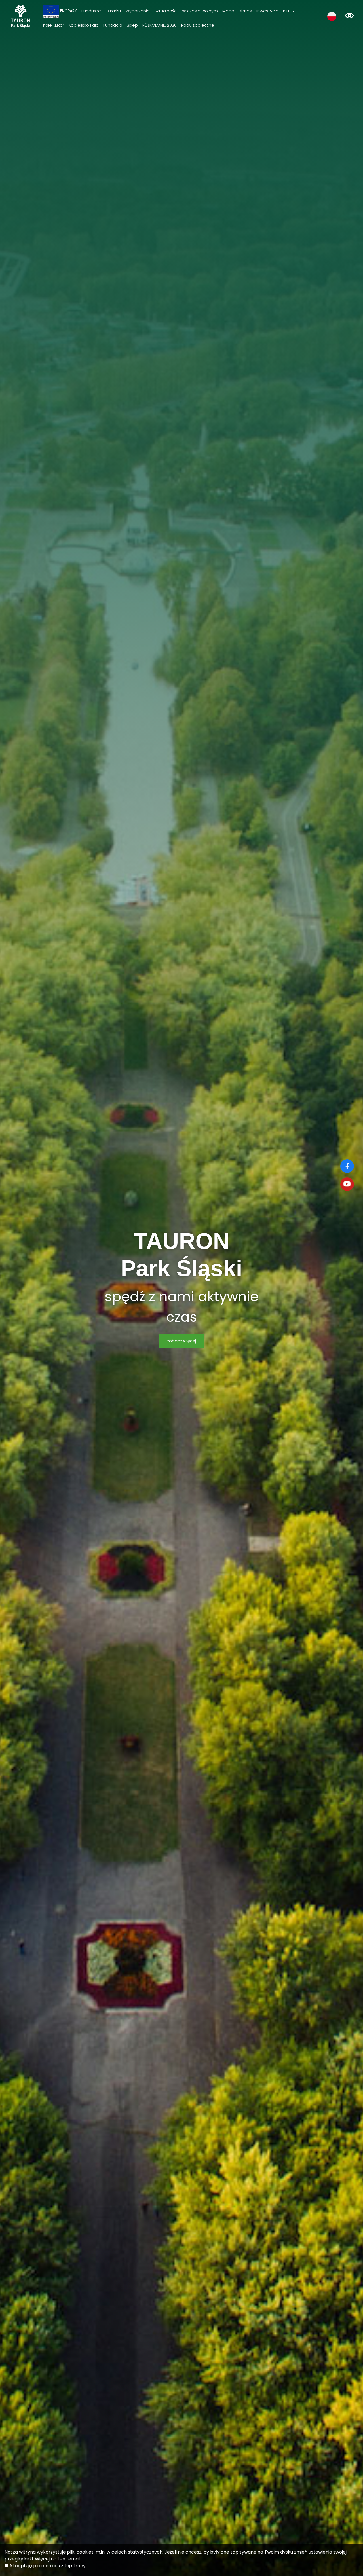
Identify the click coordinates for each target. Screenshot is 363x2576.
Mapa (228, 11)
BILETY (289, 11)
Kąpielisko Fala (84, 25)
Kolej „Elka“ (54, 25)
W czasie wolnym (200, 11)
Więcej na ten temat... (59, 2559)
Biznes (245, 11)
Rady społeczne (198, 25)
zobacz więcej (181, 1341)
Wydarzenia (138, 11)
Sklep (132, 25)
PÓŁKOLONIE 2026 (160, 25)
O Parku (113, 11)
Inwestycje (267, 11)
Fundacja (113, 25)
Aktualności (166, 11)
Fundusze (91, 11)
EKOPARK (68, 11)
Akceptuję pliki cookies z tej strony (48, 2566)
